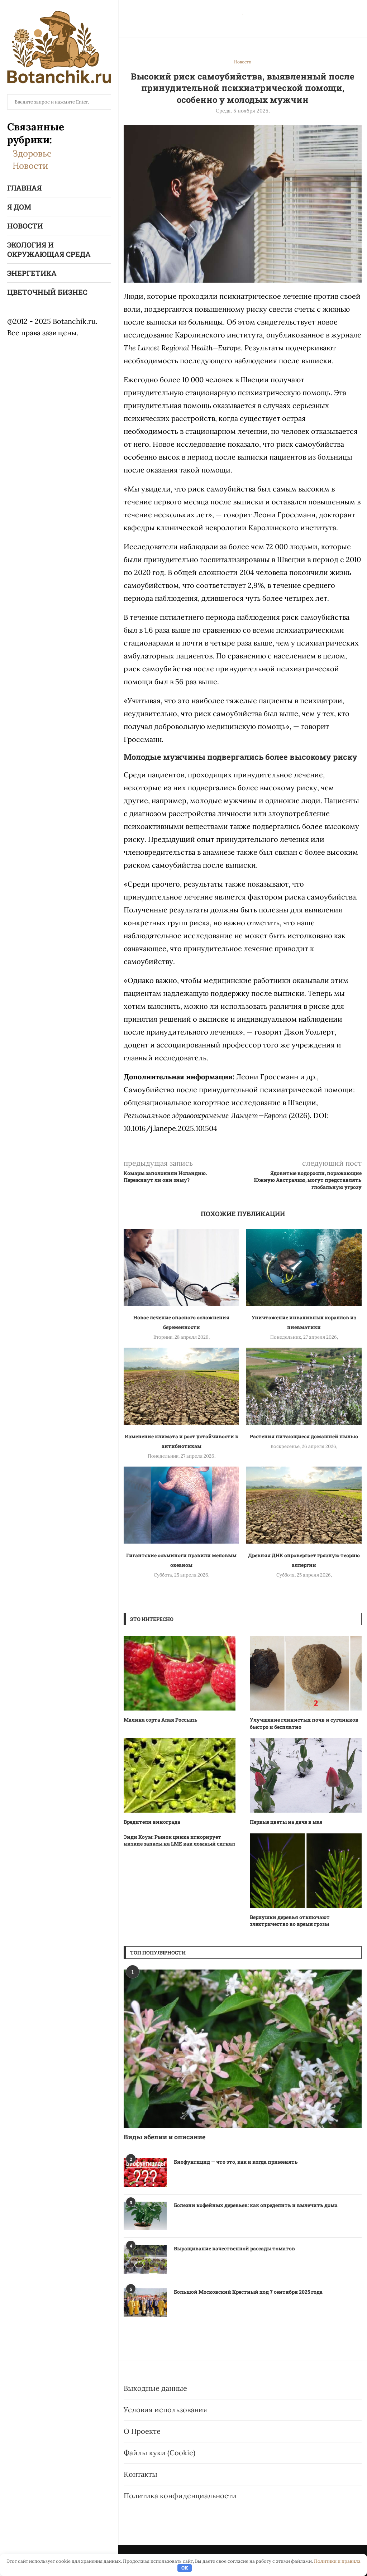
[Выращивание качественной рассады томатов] (145, 2259)
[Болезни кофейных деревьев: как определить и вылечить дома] (145, 2216)
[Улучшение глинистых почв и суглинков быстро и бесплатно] (306, 1673)
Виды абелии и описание (165, 2137)
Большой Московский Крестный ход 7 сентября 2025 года (248, 2292)
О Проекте (142, 2431)
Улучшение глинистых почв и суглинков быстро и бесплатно (304, 1723)
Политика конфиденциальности (180, 2496)
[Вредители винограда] (180, 1775)
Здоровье (32, 153)
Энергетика (32, 273)
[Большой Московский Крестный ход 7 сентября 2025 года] (145, 2303)
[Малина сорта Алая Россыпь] (180, 1673)
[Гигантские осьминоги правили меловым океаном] (181, 1505)
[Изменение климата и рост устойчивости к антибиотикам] (181, 1386)
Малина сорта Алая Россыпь (161, 1720)
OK (185, 2568)
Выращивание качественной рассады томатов (234, 2248)
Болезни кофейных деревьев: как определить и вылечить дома (256, 2205)
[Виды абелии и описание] (243, 2049)
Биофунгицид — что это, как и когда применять (236, 2162)
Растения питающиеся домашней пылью (304, 1436)
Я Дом (19, 207)
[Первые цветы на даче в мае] (306, 1775)
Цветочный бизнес (47, 292)
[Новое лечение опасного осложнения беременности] (181, 1268)
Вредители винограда (152, 1822)
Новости (30, 166)
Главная (24, 188)
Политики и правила (337, 2561)
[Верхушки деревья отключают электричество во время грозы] (306, 1871)
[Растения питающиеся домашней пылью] (304, 1386)
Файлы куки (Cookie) (159, 2453)
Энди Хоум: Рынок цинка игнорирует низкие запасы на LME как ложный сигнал (179, 1840)
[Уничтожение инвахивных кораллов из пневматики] (304, 1268)
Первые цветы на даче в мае (286, 1822)
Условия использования (165, 2410)
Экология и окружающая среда (49, 249)
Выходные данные (155, 2388)
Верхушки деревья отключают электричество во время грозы (290, 1921)
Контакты (140, 2474)
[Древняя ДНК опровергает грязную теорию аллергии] (304, 1505)
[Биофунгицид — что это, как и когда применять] (145, 2173)
